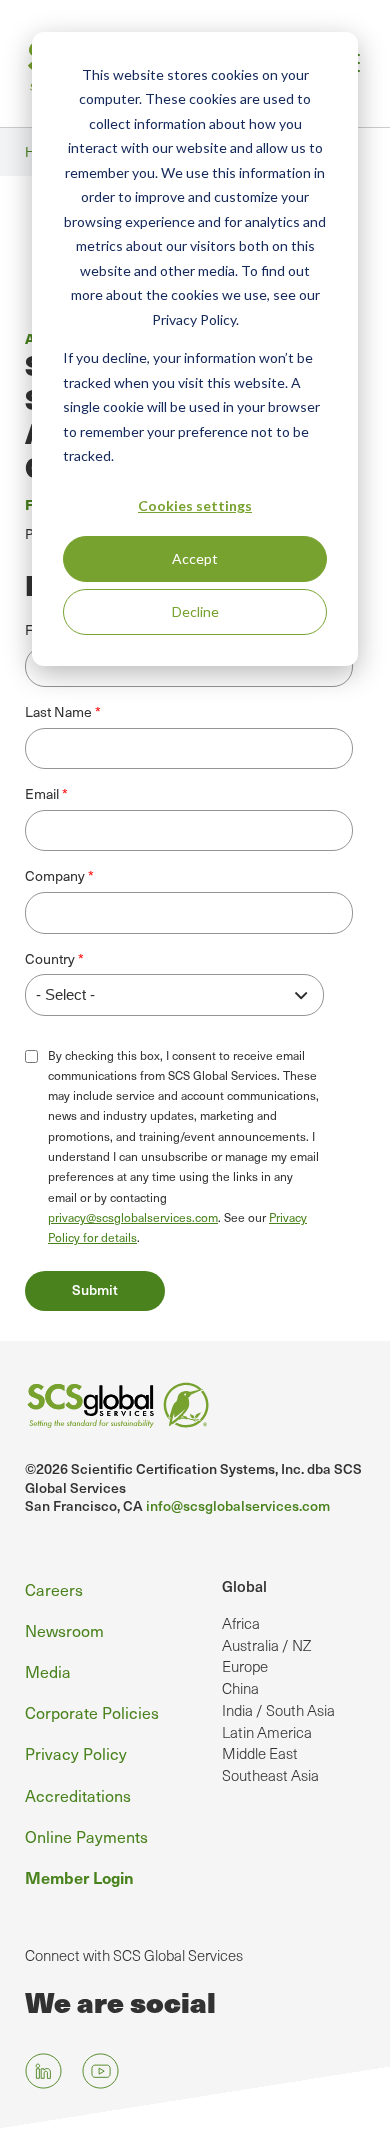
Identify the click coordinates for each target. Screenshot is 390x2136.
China (240, 1688)
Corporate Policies (92, 1712)
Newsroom (64, 1630)
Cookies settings (195, 505)
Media (48, 1671)
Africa (241, 1623)
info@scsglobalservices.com (238, 1505)
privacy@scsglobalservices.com (133, 1217)
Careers (54, 1589)
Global (244, 1586)
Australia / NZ (266, 1645)
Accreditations (78, 1795)
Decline (195, 611)
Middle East (260, 1753)
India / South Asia (278, 1710)
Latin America (267, 1732)
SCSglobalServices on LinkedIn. (43, 2070)
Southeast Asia (270, 1775)
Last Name (58, 712)
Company (55, 876)
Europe (245, 1666)
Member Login (79, 1877)
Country (50, 959)
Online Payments (86, 1836)
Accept (195, 558)
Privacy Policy (76, 1753)
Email (42, 794)
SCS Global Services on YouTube (100, 2070)
